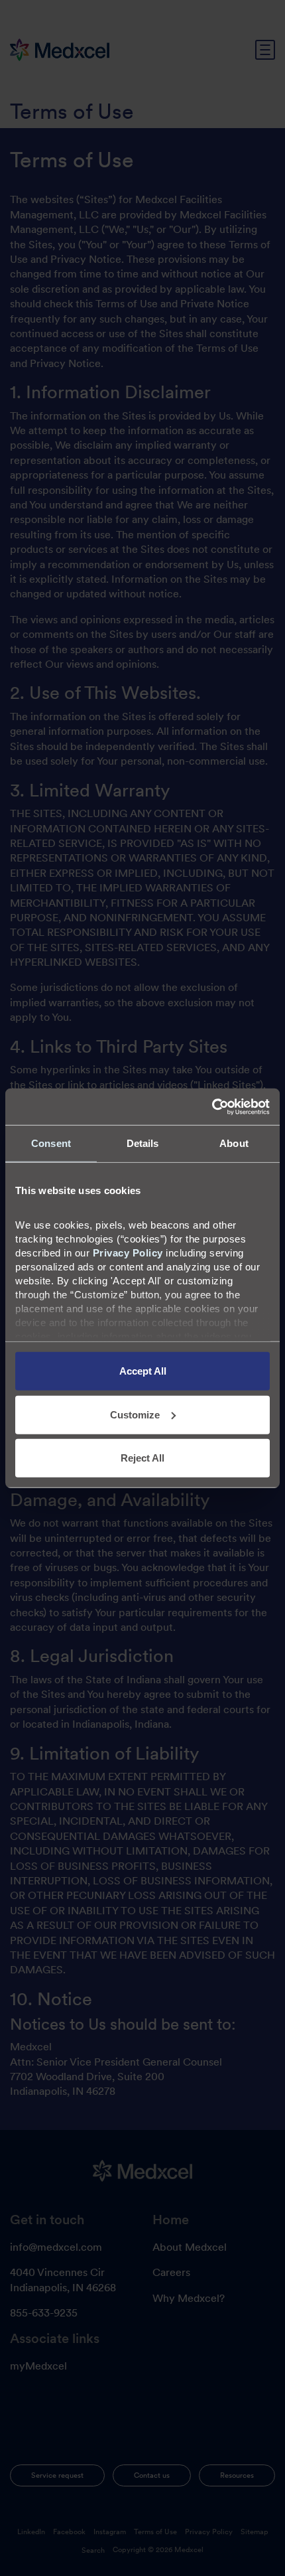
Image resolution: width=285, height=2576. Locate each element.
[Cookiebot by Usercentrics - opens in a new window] (212, 1106)
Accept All (143, 1371)
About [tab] (234, 1143)
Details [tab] (143, 1143)
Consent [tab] (51, 1143)
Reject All (142, 1458)
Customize (135, 1414)
